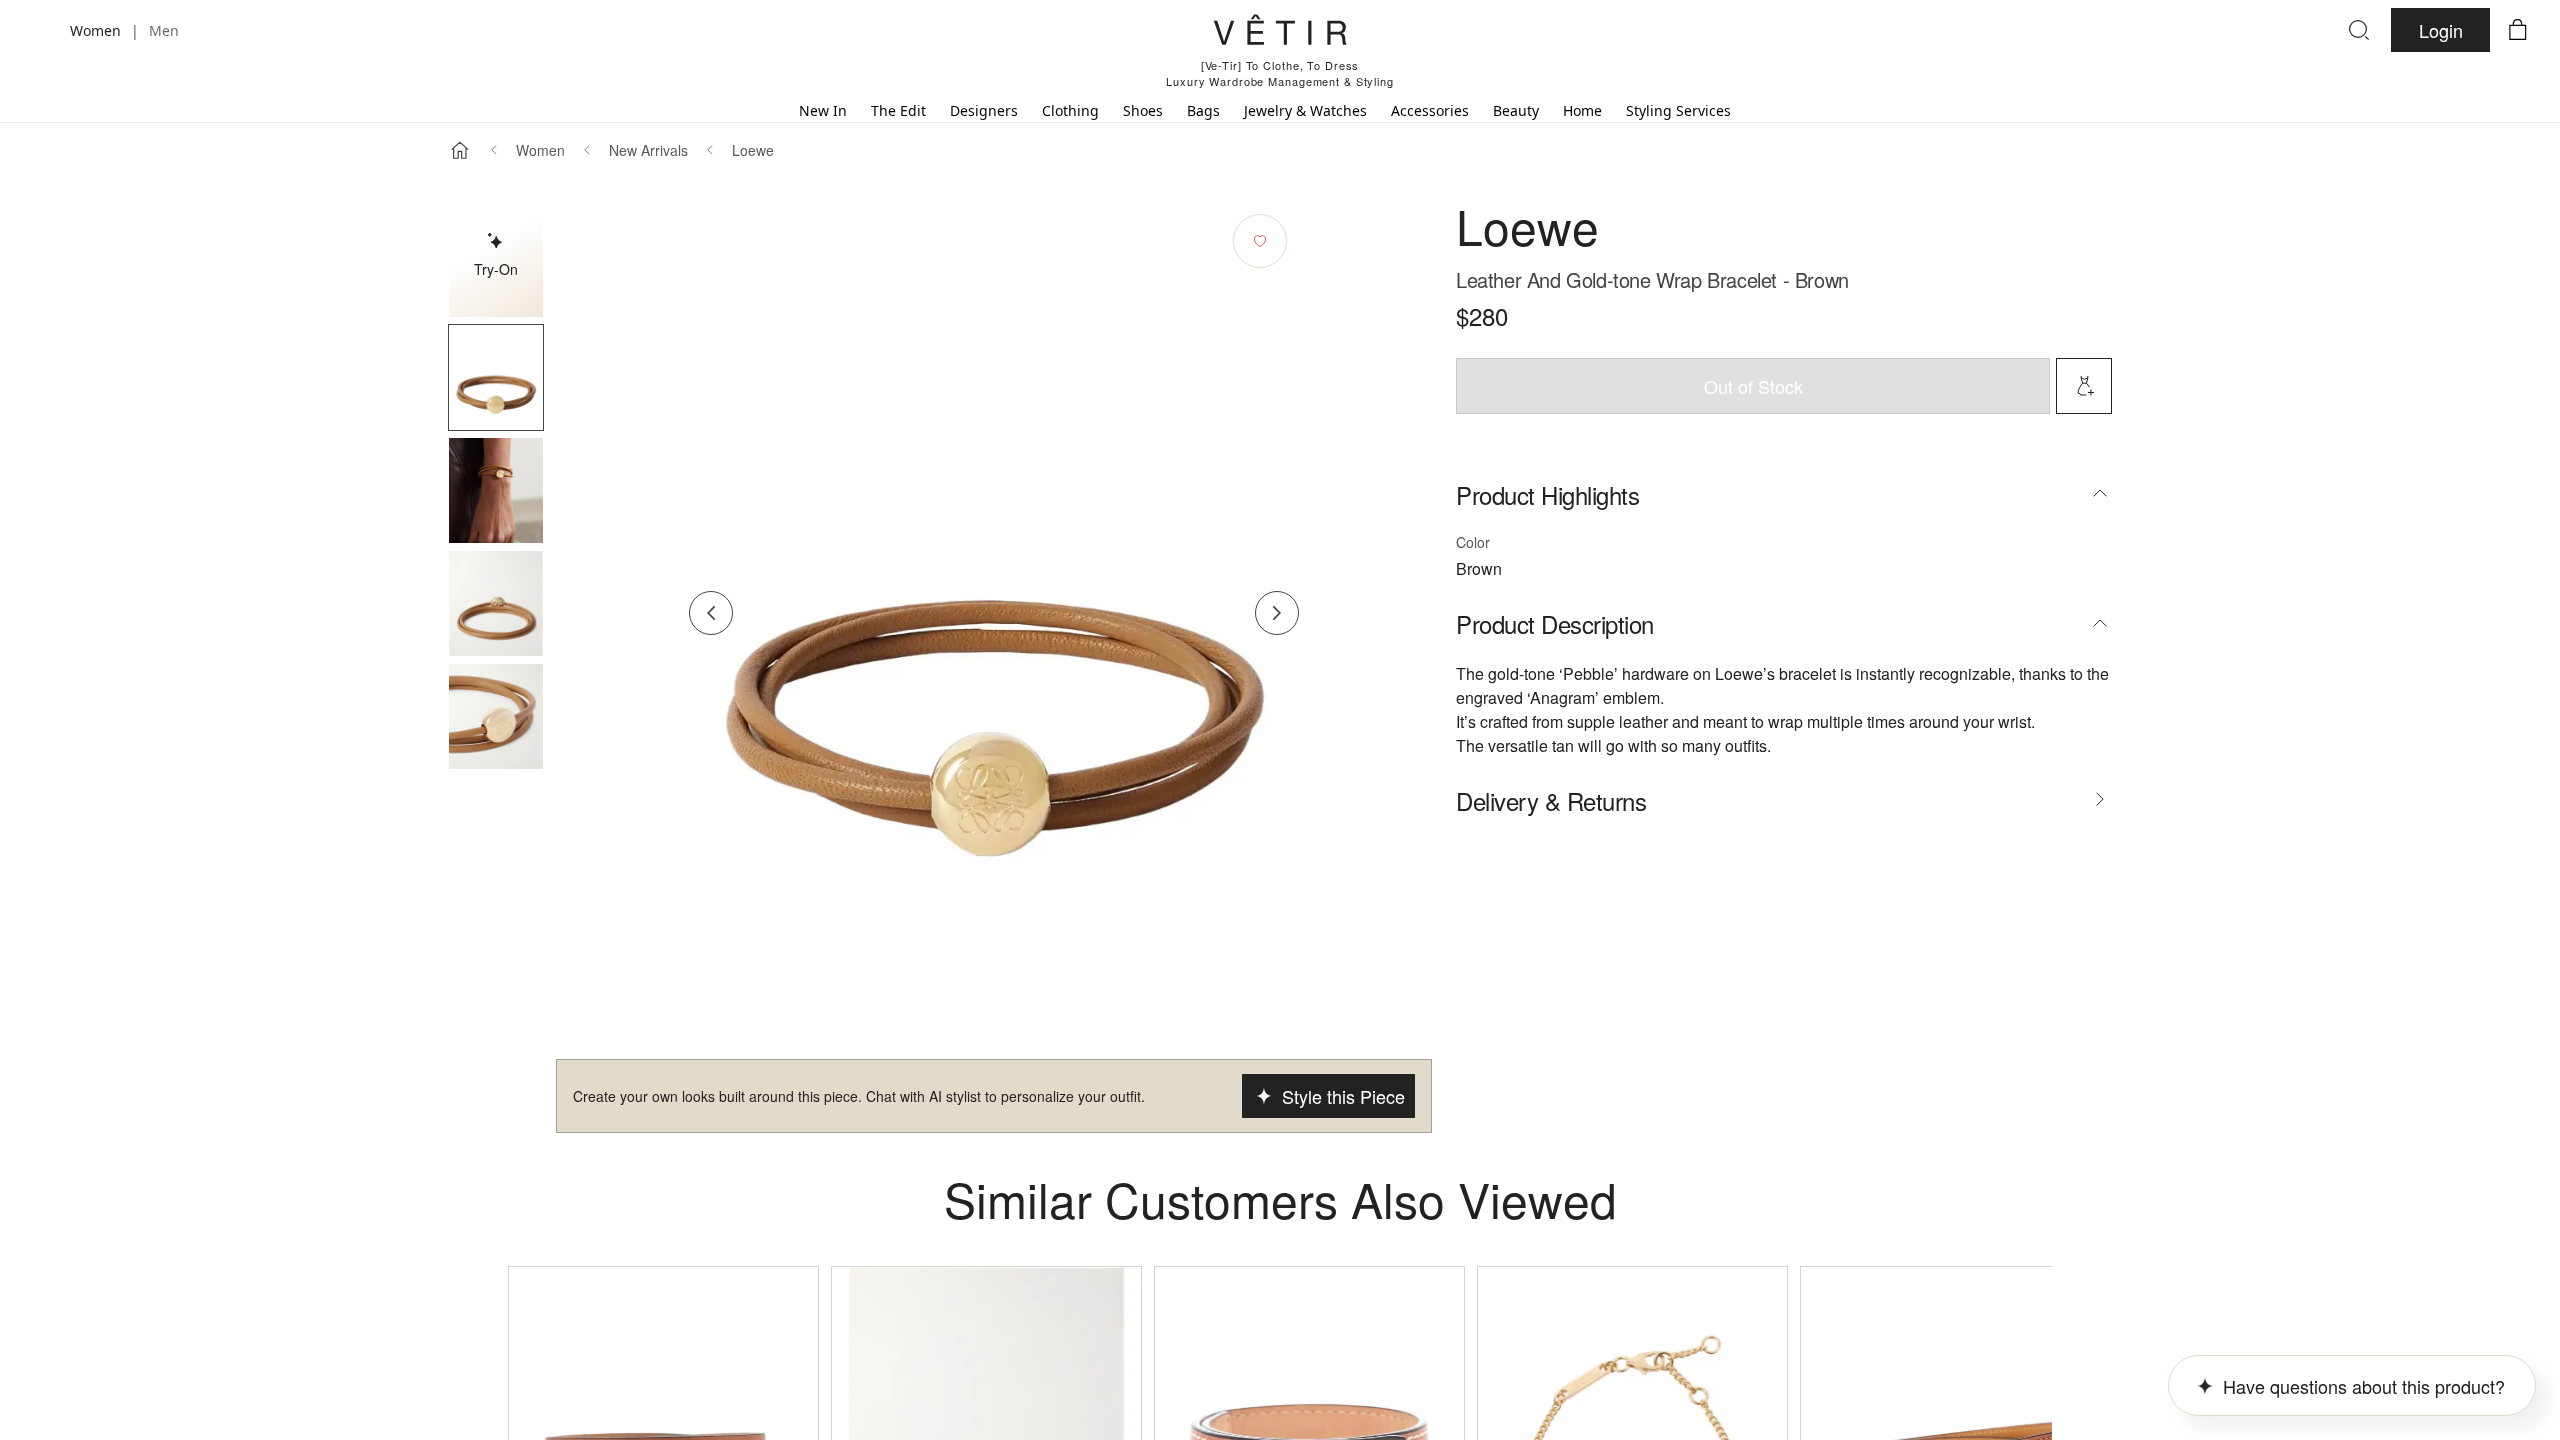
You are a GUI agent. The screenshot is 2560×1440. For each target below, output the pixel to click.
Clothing (1070, 110)
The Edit (898, 110)
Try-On (496, 269)
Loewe (753, 150)
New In (823, 110)
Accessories (1430, 110)
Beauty (1516, 110)
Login (2441, 30)
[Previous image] (711, 613)
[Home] (460, 150)
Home (1582, 110)
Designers (984, 110)
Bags (1203, 110)
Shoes (1143, 110)
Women (540, 150)
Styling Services (1678, 110)
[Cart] (2518, 30)
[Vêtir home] (1280, 33)
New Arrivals (648, 150)
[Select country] (42, 30)
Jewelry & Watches (1305, 110)
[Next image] (1277, 613)
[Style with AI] (2084, 386)
